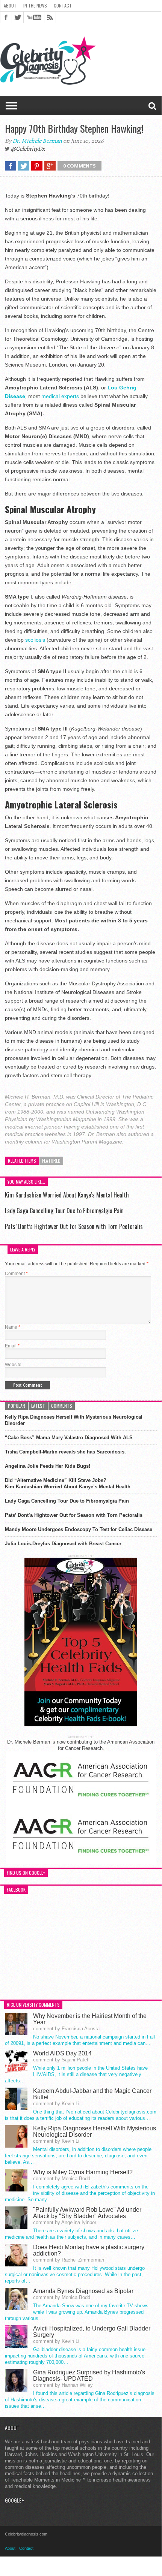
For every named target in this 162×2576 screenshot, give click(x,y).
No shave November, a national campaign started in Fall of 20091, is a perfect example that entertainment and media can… (80, 2040)
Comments (62, 1406)
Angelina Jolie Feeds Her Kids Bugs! (48, 1466)
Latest (38, 1406)
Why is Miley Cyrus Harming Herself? (83, 2172)
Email (12, 1346)
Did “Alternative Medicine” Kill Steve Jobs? (56, 1480)
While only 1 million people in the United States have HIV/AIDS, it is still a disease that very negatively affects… (76, 2074)
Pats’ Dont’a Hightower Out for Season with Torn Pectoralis (74, 1226)
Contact (63, 5)
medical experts (61, 396)
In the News (35, 5)
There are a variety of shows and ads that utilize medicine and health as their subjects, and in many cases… (71, 2234)
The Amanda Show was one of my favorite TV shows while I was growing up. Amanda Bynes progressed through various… (77, 2312)
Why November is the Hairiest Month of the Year (90, 2019)
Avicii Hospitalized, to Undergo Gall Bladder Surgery (92, 2332)
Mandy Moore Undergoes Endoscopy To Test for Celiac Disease (79, 1529)
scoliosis (36, 640)
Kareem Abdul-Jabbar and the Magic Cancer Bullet (92, 2094)
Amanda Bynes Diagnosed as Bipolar (83, 2291)
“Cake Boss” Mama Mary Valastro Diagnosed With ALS (69, 1438)
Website (13, 1365)
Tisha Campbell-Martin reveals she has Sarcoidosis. (65, 1452)
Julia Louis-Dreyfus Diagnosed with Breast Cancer (63, 1544)
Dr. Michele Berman (37, 141)
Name (13, 1327)
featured (51, 1161)
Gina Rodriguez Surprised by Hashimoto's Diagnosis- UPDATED (89, 2375)
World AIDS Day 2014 (62, 2053)
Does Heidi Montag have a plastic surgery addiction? (89, 2250)
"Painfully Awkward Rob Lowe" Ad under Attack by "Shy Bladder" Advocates (87, 2213)
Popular (17, 1406)
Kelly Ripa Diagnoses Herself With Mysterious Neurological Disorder (74, 1420)
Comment (16, 1274)
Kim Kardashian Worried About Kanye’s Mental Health (67, 1195)
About (10, 5)
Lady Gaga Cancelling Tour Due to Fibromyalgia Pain (64, 1211)
